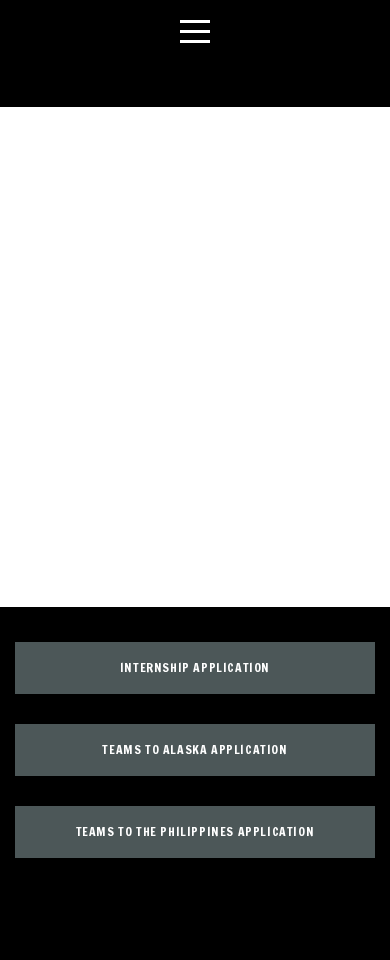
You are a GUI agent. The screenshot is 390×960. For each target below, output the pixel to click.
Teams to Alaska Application (194, 749)
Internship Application (195, 667)
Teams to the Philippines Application (195, 831)
